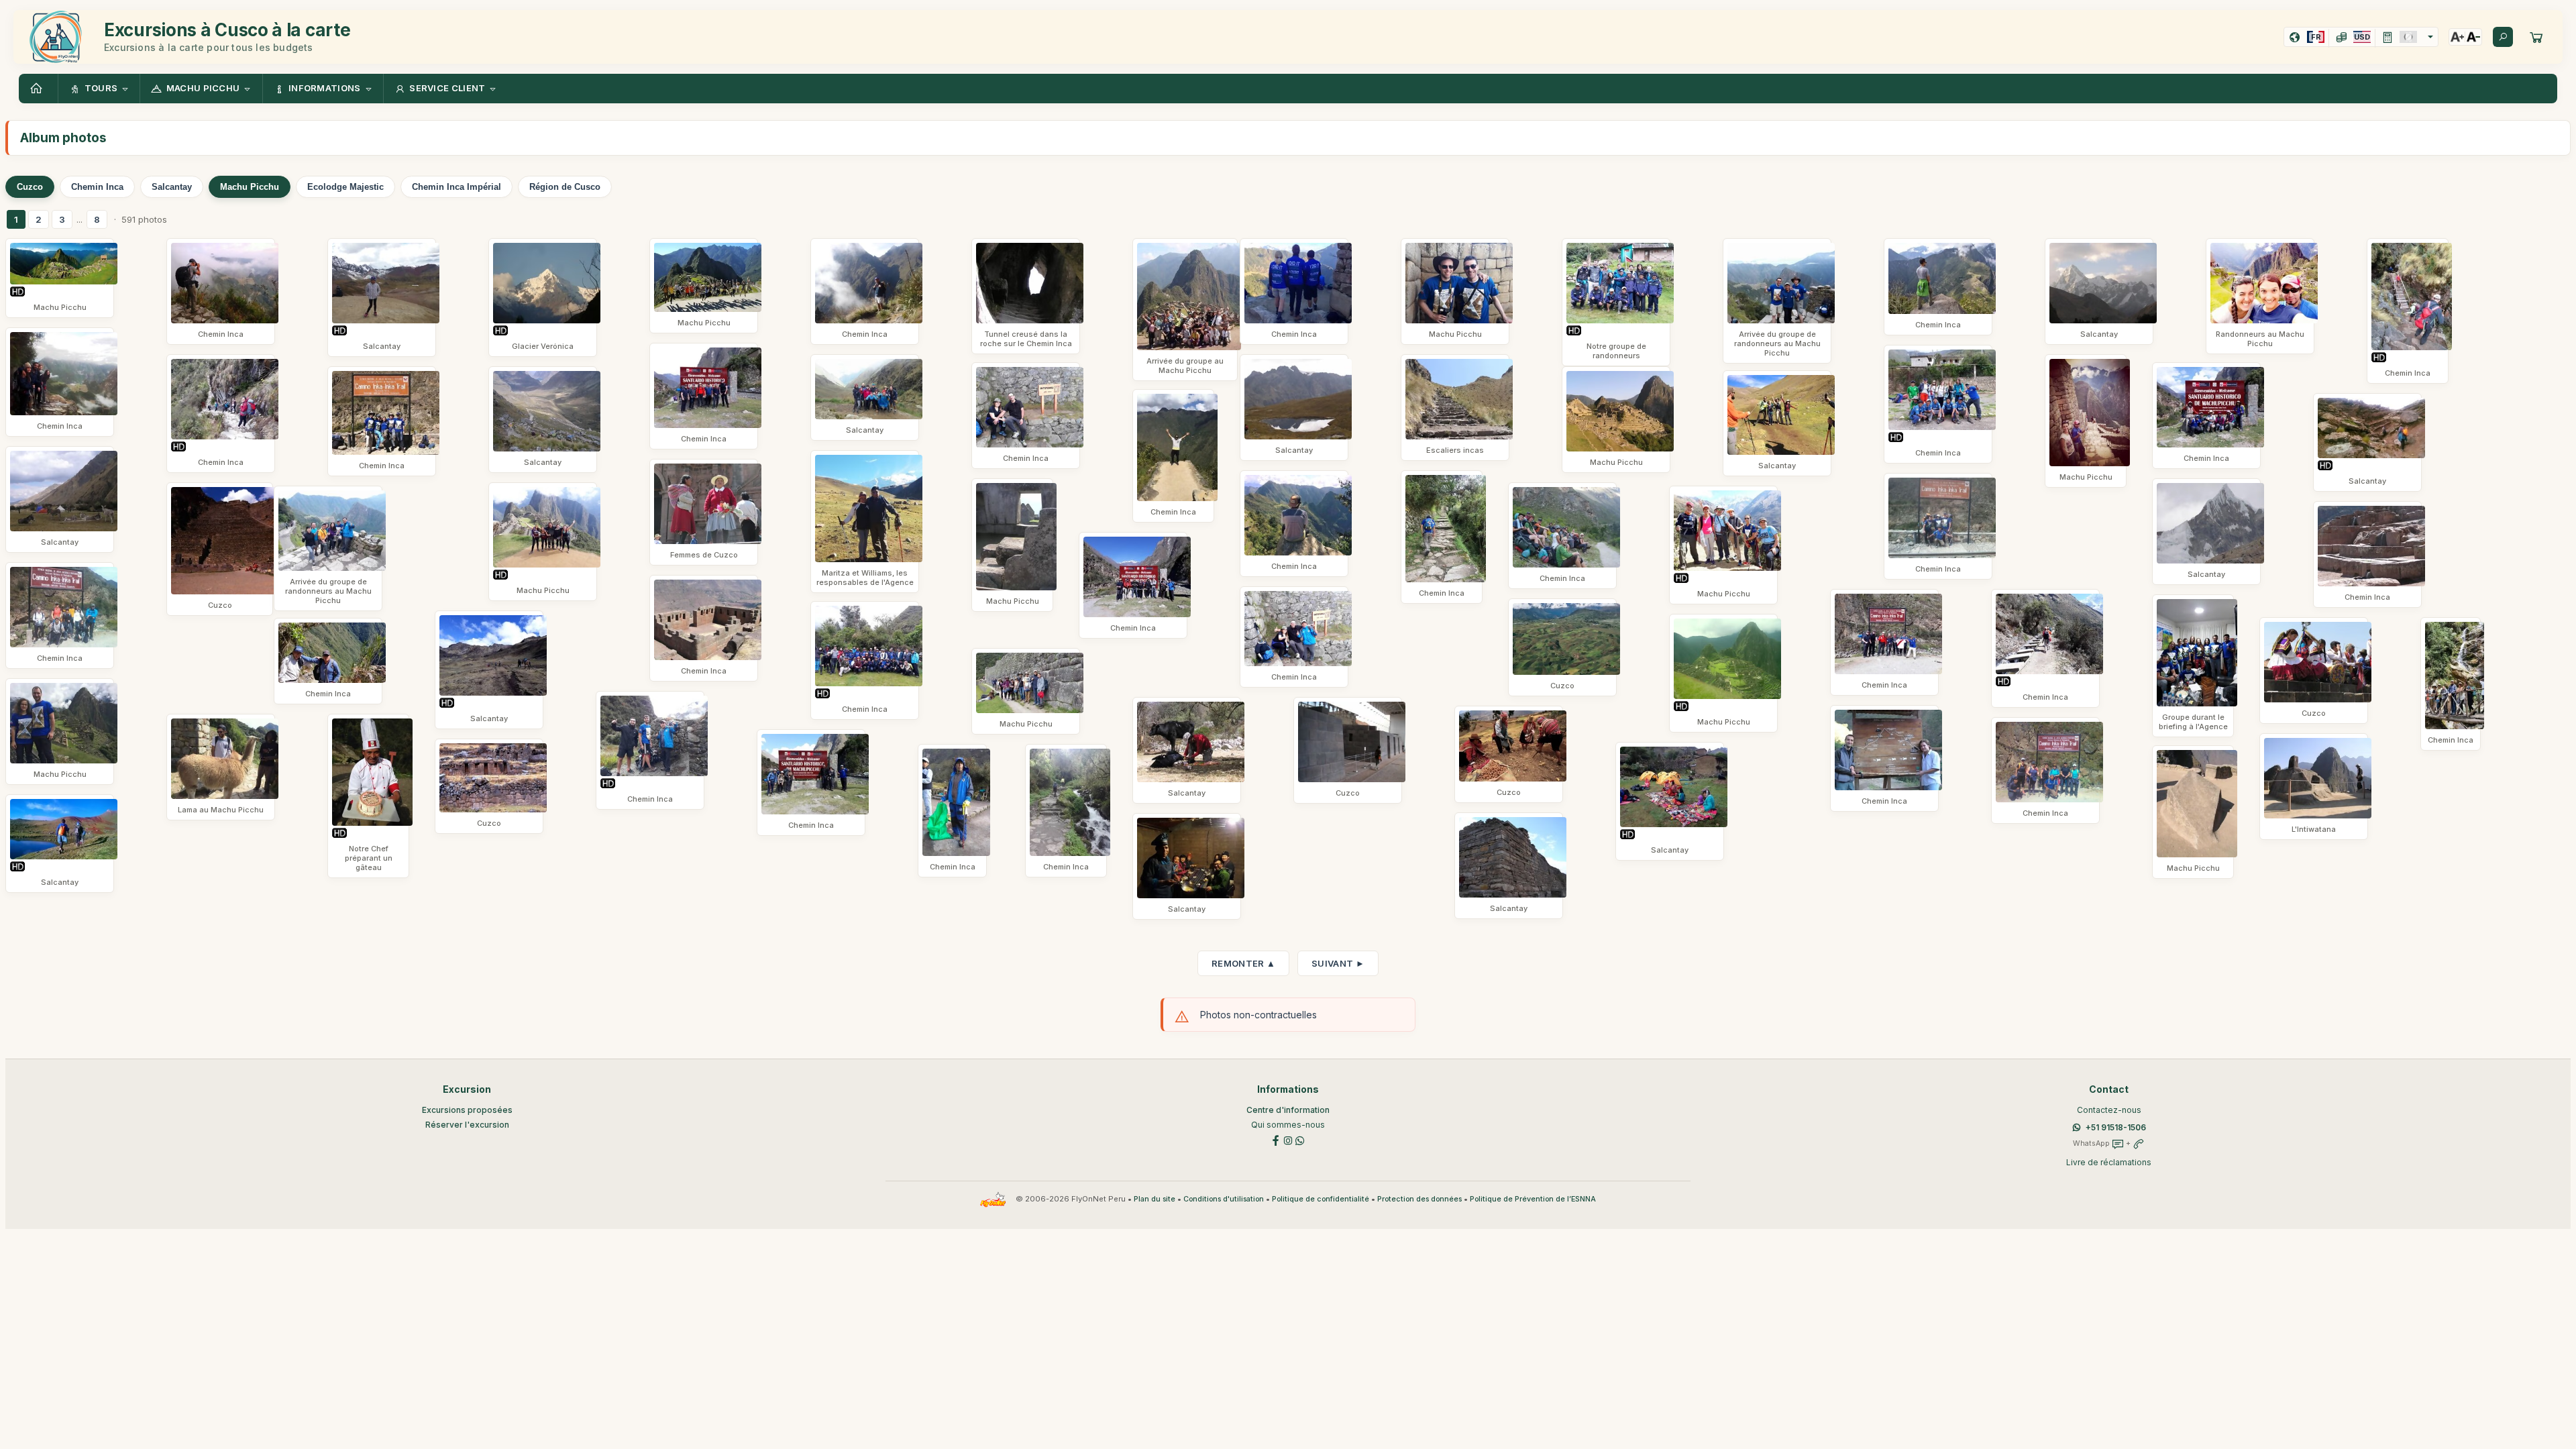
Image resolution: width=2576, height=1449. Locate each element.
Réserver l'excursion (467, 1125)
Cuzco (30, 187)
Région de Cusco (565, 187)
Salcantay (172, 187)
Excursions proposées (467, 1110)
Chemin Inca (97, 187)
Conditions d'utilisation (1224, 1199)
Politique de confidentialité (1321, 1199)
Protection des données (1419, 1199)
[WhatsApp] (1300, 1139)
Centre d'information (1288, 1110)
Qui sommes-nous (1288, 1125)
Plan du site (1155, 1199)
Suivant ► (1338, 963)
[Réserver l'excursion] (2536, 37)
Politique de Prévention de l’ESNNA (1533, 1199)
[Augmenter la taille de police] (2457, 37)
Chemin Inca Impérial (457, 187)
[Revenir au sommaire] (38, 89)
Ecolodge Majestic (345, 187)
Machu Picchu (250, 187)
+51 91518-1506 (2116, 1127)
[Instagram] (1288, 1139)
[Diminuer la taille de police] (2473, 37)
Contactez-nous (2109, 1110)
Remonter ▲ (1243, 963)
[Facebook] (1276, 1139)
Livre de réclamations (2109, 1162)
